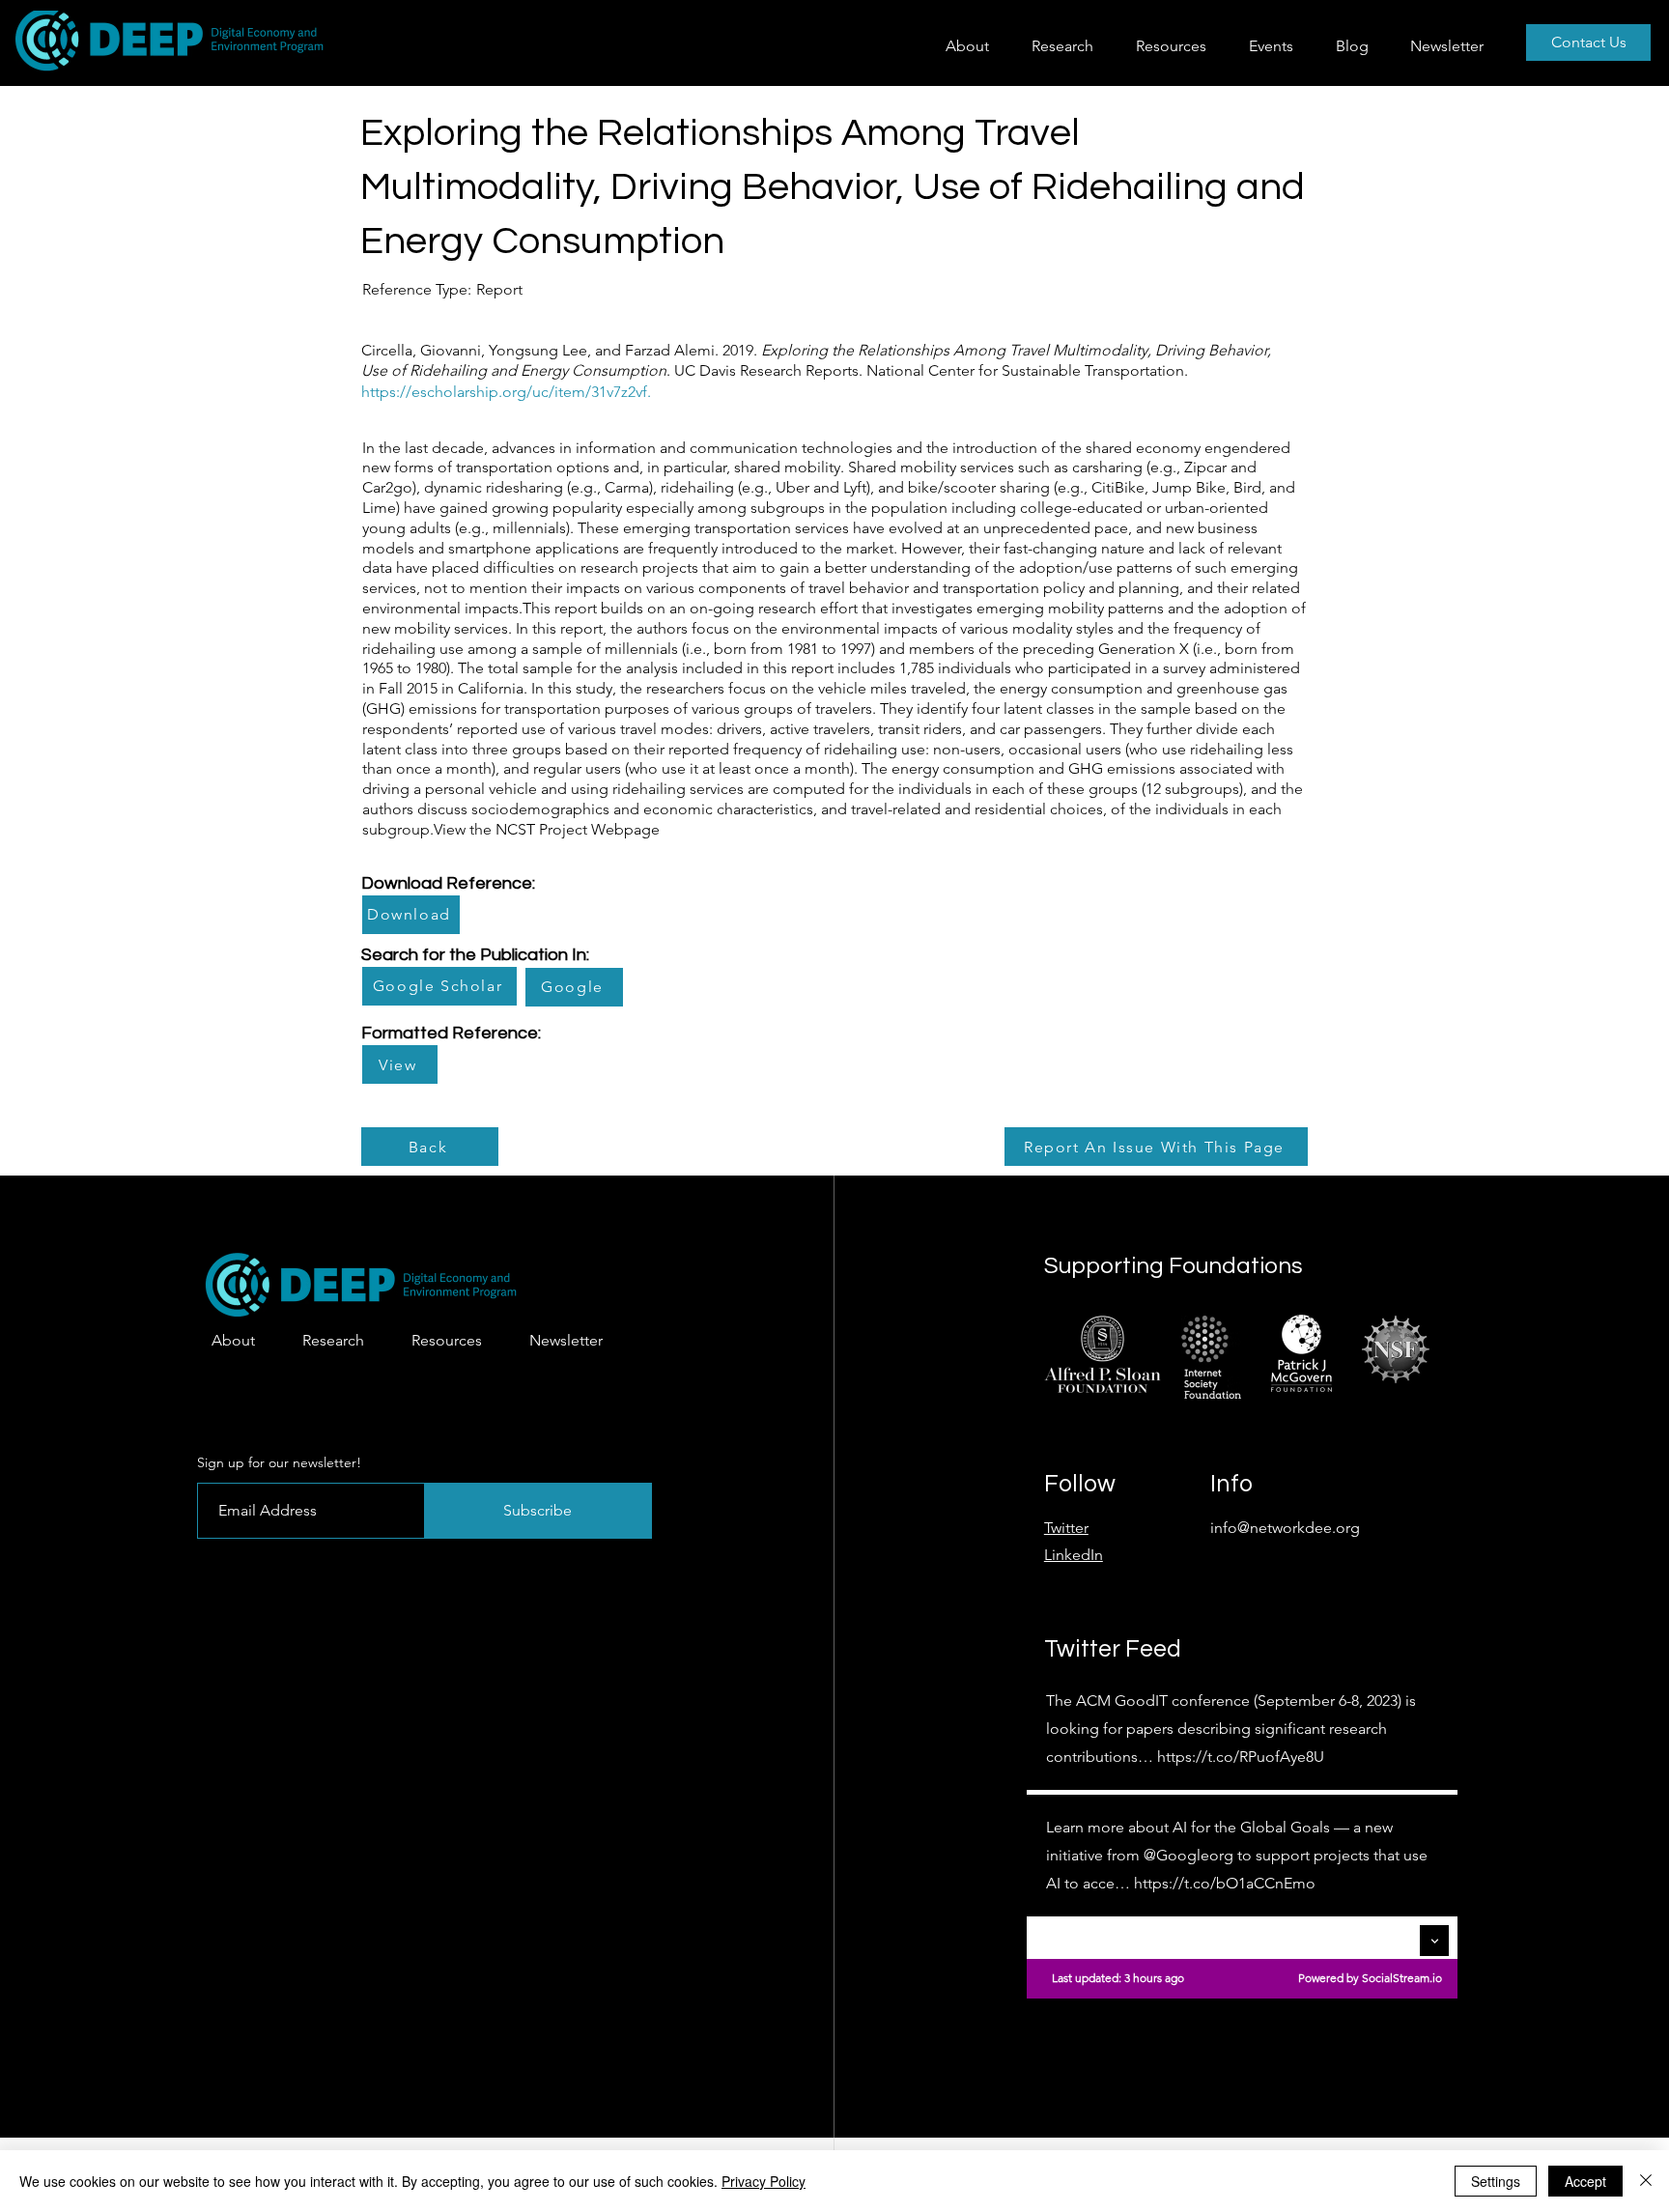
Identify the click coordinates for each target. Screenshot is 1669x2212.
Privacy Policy (764, 2181)
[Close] (1646, 2181)
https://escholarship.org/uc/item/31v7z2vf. (506, 392)
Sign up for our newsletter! (279, 1462)
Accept (1585, 2181)
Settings (1496, 2181)
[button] (1069, 46)
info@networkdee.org (1285, 1528)
